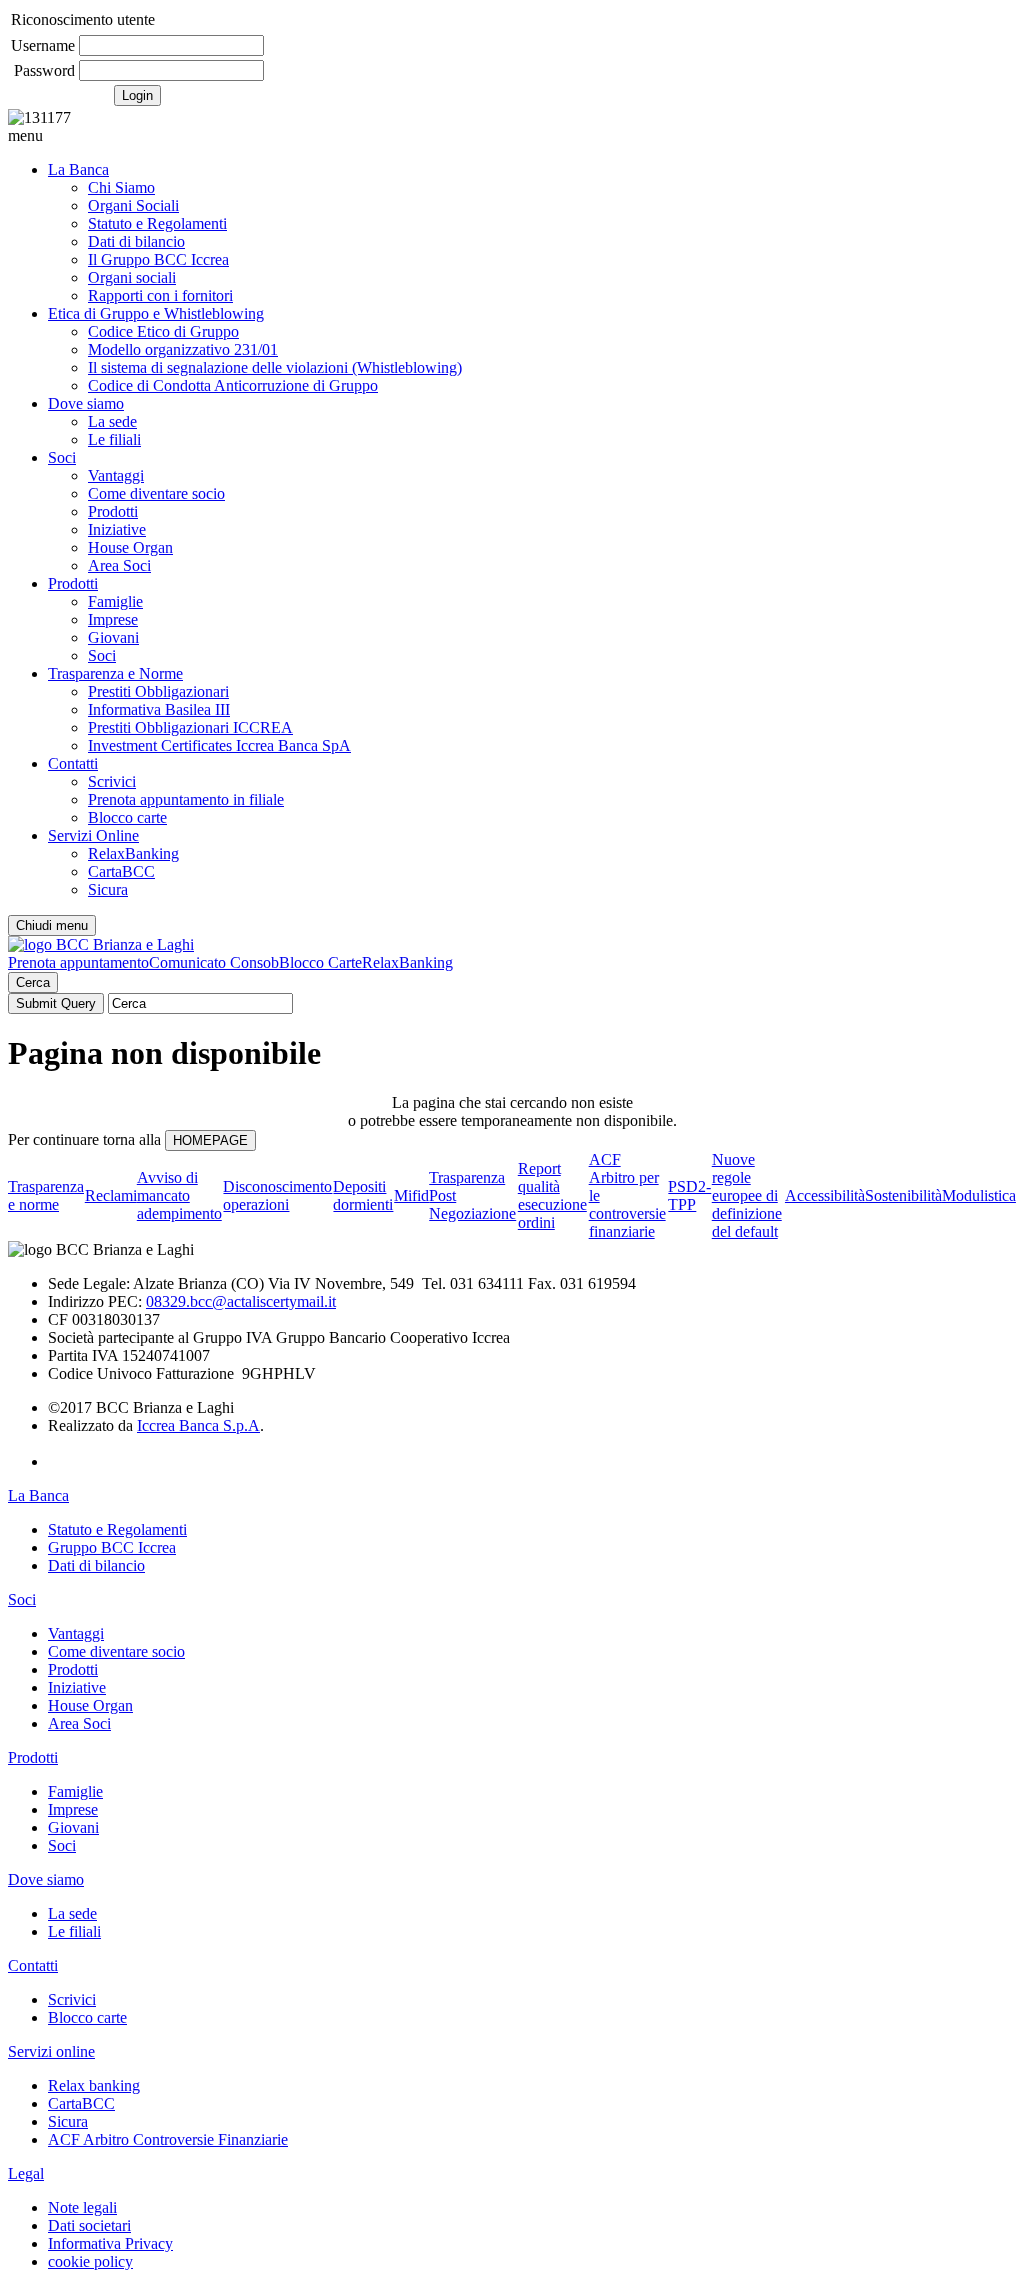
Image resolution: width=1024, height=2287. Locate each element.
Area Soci (119, 565)
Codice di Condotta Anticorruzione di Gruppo (233, 385)
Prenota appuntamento (78, 962)
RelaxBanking (133, 853)
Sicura (108, 889)
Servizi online (51, 2051)
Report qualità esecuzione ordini (552, 1195)
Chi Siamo (121, 187)
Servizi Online (93, 835)
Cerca (33, 982)
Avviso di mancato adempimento (179, 1195)
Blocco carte (127, 817)
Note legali (82, 2207)
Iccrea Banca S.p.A (198, 1425)
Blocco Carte (320, 962)
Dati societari (89, 2225)
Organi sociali (132, 277)
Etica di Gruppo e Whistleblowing (156, 313)
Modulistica (979, 1195)
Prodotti (113, 511)
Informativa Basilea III (159, 709)
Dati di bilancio (136, 241)
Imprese (113, 619)
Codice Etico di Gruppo (163, 331)
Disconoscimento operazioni (277, 1195)
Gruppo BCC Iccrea (112, 1547)
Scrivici (112, 781)
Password (44, 70)
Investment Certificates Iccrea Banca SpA (219, 745)
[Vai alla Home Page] (101, 944)
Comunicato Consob (214, 962)
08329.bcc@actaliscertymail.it (241, 1301)
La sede (112, 421)
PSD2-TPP (689, 1195)
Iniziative (117, 529)
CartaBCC (121, 871)
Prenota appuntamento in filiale (186, 799)
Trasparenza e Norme (115, 673)
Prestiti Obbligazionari (158, 691)
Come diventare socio (156, 493)
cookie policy (90, 2261)
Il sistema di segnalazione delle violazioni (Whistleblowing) (275, 367)
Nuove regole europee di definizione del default (747, 1195)
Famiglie (115, 601)
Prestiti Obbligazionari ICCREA (190, 727)
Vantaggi (116, 475)
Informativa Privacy (110, 2243)
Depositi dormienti (363, 1195)
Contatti (73, 763)
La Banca (78, 169)
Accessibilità (825, 1195)
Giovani (113, 637)
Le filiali (114, 439)
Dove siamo (86, 403)
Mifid (411, 1195)
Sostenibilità (903, 1195)
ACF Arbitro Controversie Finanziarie (168, 2139)
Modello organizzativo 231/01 (183, 349)
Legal (26, 2173)
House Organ (130, 547)
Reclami (111, 1195)
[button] (512, 136)
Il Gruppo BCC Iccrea (158, 259)
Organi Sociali (133, 205)
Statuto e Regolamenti (157, 223)
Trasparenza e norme (46, 1195)
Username (43, 45)
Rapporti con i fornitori (160, 295)
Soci (62, 457)
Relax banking (94, 2085)
